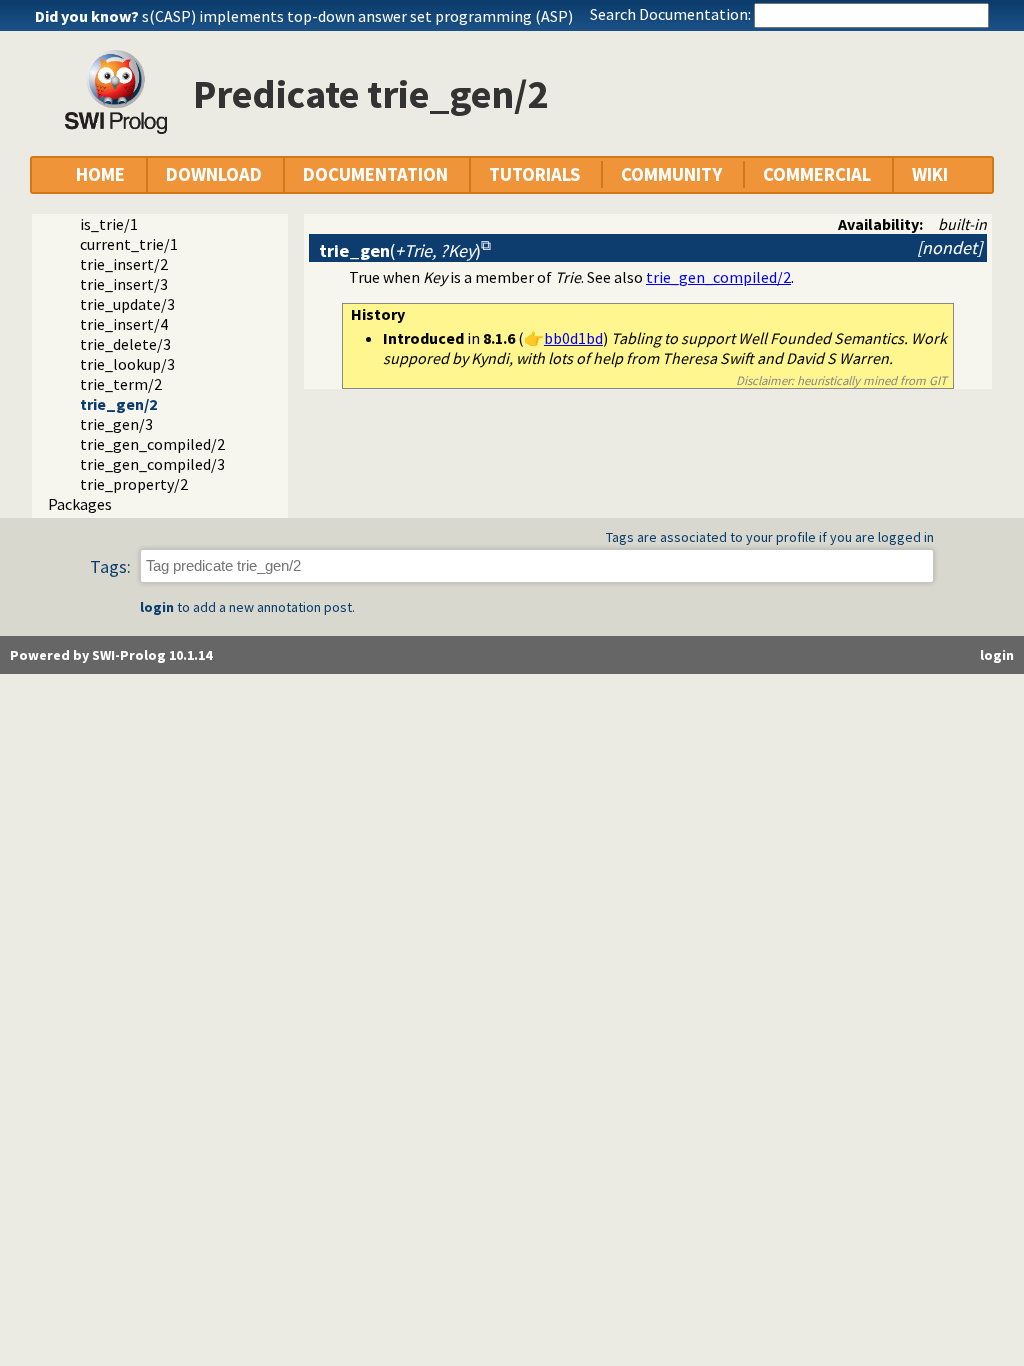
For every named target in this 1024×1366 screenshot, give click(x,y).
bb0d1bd (573, 338)
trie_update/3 (127, 304)
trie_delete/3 (125, 344)
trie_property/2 (134, 484)
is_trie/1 (109, 224)
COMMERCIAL (817, 174)
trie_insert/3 (124, 284)
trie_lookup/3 (127, 364)
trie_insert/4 (124, 324)
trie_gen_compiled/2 (152, 444)
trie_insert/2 (124, 264)
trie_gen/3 (116, 424)
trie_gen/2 (118, 404)
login (157, 607)
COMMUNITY (671, 174)
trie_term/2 (121, 384)
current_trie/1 (129, 244)
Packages (80, 504)
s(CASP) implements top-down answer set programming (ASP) (357, 16)
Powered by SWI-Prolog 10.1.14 (111, 655)
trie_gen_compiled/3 (152, 464)
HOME (100, 174)
